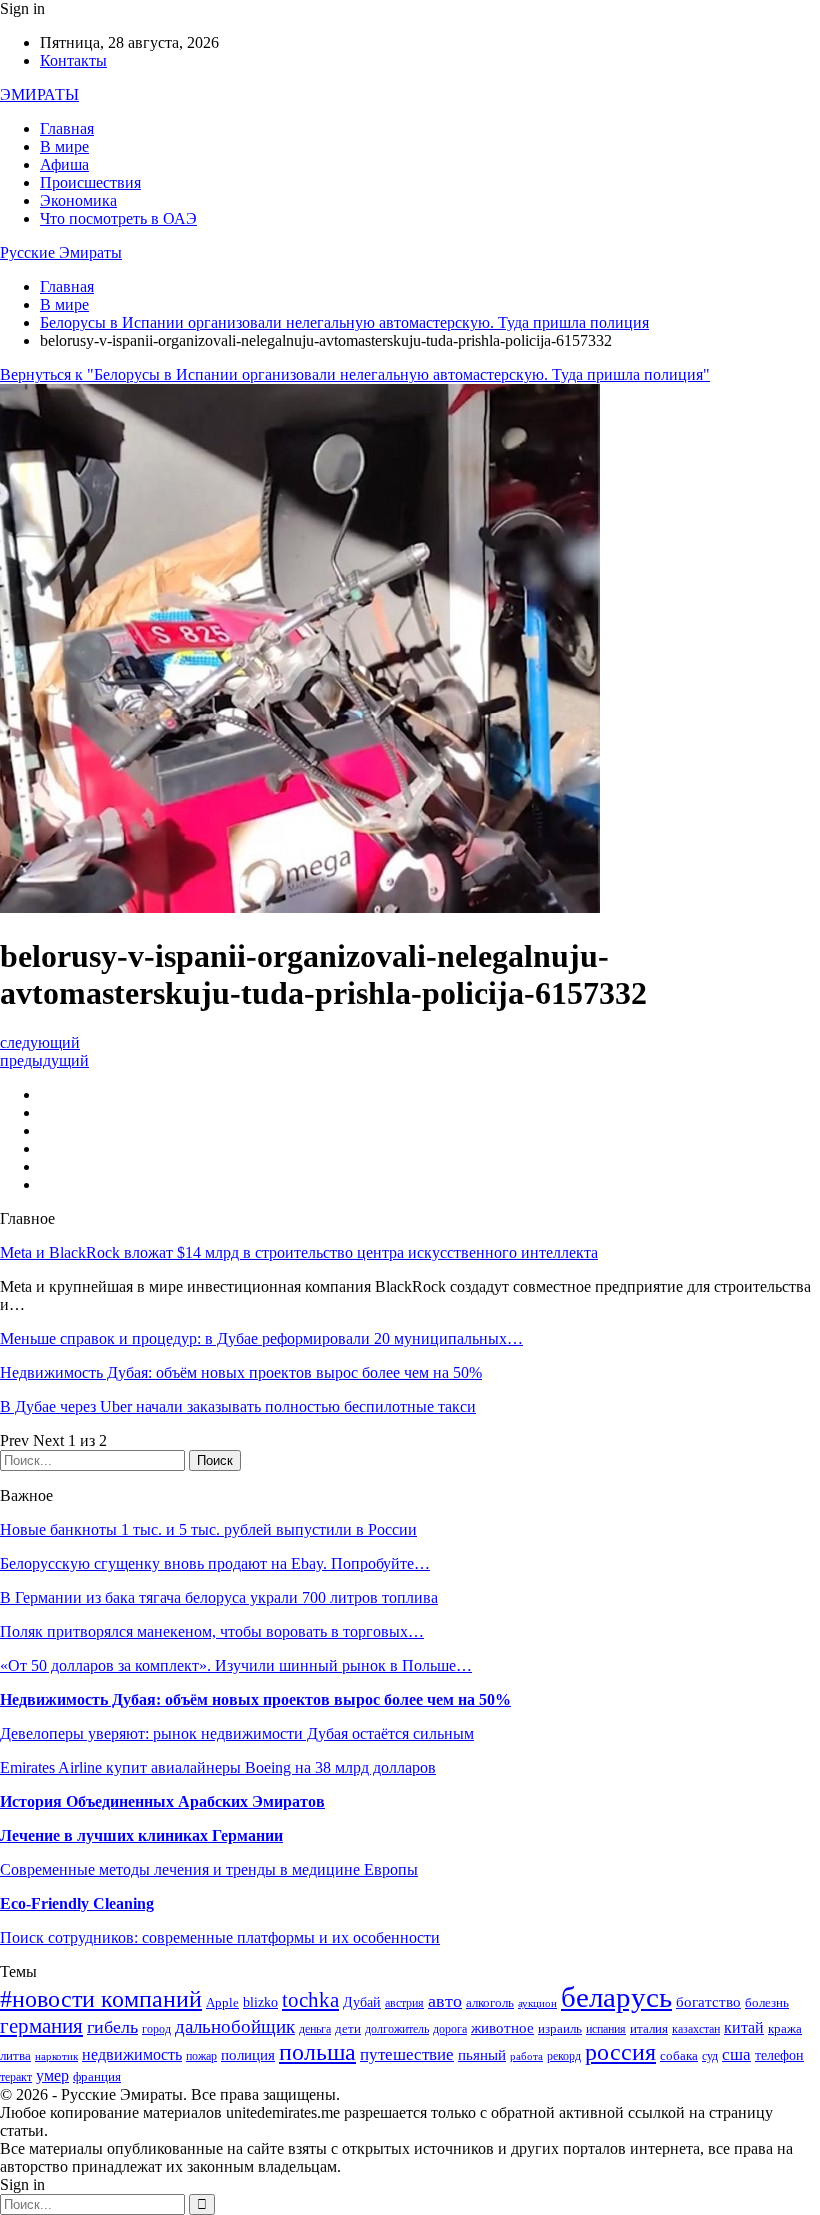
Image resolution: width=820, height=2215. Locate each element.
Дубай (362, 2002)
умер (52, 2075)
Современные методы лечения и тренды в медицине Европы (209, 1869)
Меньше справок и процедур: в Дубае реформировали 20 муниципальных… (261, 1338)
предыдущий (44, 1060)
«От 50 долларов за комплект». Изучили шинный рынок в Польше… (236, 1665)
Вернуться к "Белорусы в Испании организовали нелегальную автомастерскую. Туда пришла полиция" (355, 374)
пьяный (482, 2054)
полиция (248, 2054)
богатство (708, 2002)
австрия (404, 2003)
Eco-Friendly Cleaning (77, 1903)
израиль (560, 2029)
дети (348, 2029)
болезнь (767, 2003)
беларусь (616, 1997)
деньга (315, 2029)
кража (785, 2028)
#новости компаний (101, 1999)
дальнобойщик (235, 2026)
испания (606, 2029)
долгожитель (397, 2029)
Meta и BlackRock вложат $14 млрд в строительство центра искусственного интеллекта (299, 1252)
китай (744, 2027)
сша (736, 2054)
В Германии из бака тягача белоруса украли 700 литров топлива (219, 1597)
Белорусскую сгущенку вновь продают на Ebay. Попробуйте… (215, 1563)
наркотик (56, 2056)
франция (97, 2077)
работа (526, 2056)
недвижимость (132, 2054)
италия (649, 2029)
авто (445, 2001)
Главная (67, 128)
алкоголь (490, 2002)
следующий (40, 1042)
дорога (450, 2029)
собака (679, 2056)
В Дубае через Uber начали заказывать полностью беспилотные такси (238, 1406)
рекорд (564, 2056)
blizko (260, 2002)
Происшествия (90, 182)
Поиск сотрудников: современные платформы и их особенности (220, 1937)
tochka (310, 2000)
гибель (112, 2027)
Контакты (73, 60)
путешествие (407, 2054)
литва (15, 2056)
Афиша (64, 164)
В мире (64, 146)
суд (710, 2056)
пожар (201, 2056)
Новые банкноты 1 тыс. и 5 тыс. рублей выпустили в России (208, 1529)
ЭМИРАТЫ (39, 94)
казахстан (696, 2029)
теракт (16, 2077)
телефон (779, 2055)
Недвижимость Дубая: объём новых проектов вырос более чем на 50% (241, 1372)
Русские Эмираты (61, 252)
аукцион (537, 2003)
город (156, 2029)
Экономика (78, 200)
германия (41, 2026)
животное (502, 2028)
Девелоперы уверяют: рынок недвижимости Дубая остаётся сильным (237, 1733)
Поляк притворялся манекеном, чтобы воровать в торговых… (212, 1631)
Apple (222, 2003)
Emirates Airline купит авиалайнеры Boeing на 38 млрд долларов (218, 1767)
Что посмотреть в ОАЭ (118, 218)
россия (620, 2052)
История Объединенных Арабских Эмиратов (162, 1801)
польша (317, 2052)
